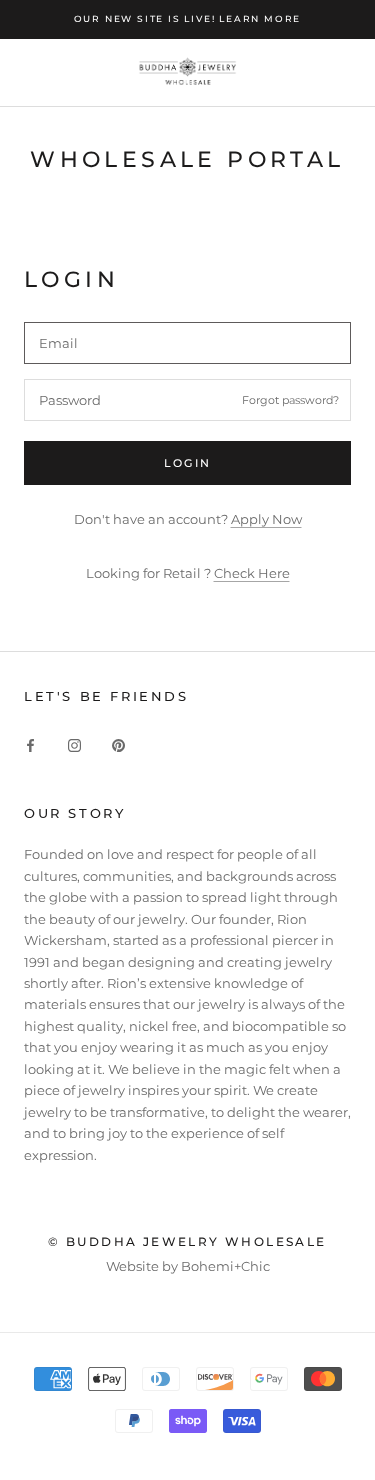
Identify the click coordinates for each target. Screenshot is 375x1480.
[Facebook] (30, 744)
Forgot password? (290, 400)
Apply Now (266, 519)
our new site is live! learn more (188, 18)
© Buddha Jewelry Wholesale (187, 1241)
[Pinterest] (118, 744)
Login (187, 463)
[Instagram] (74, 744)
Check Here (252, 573)
